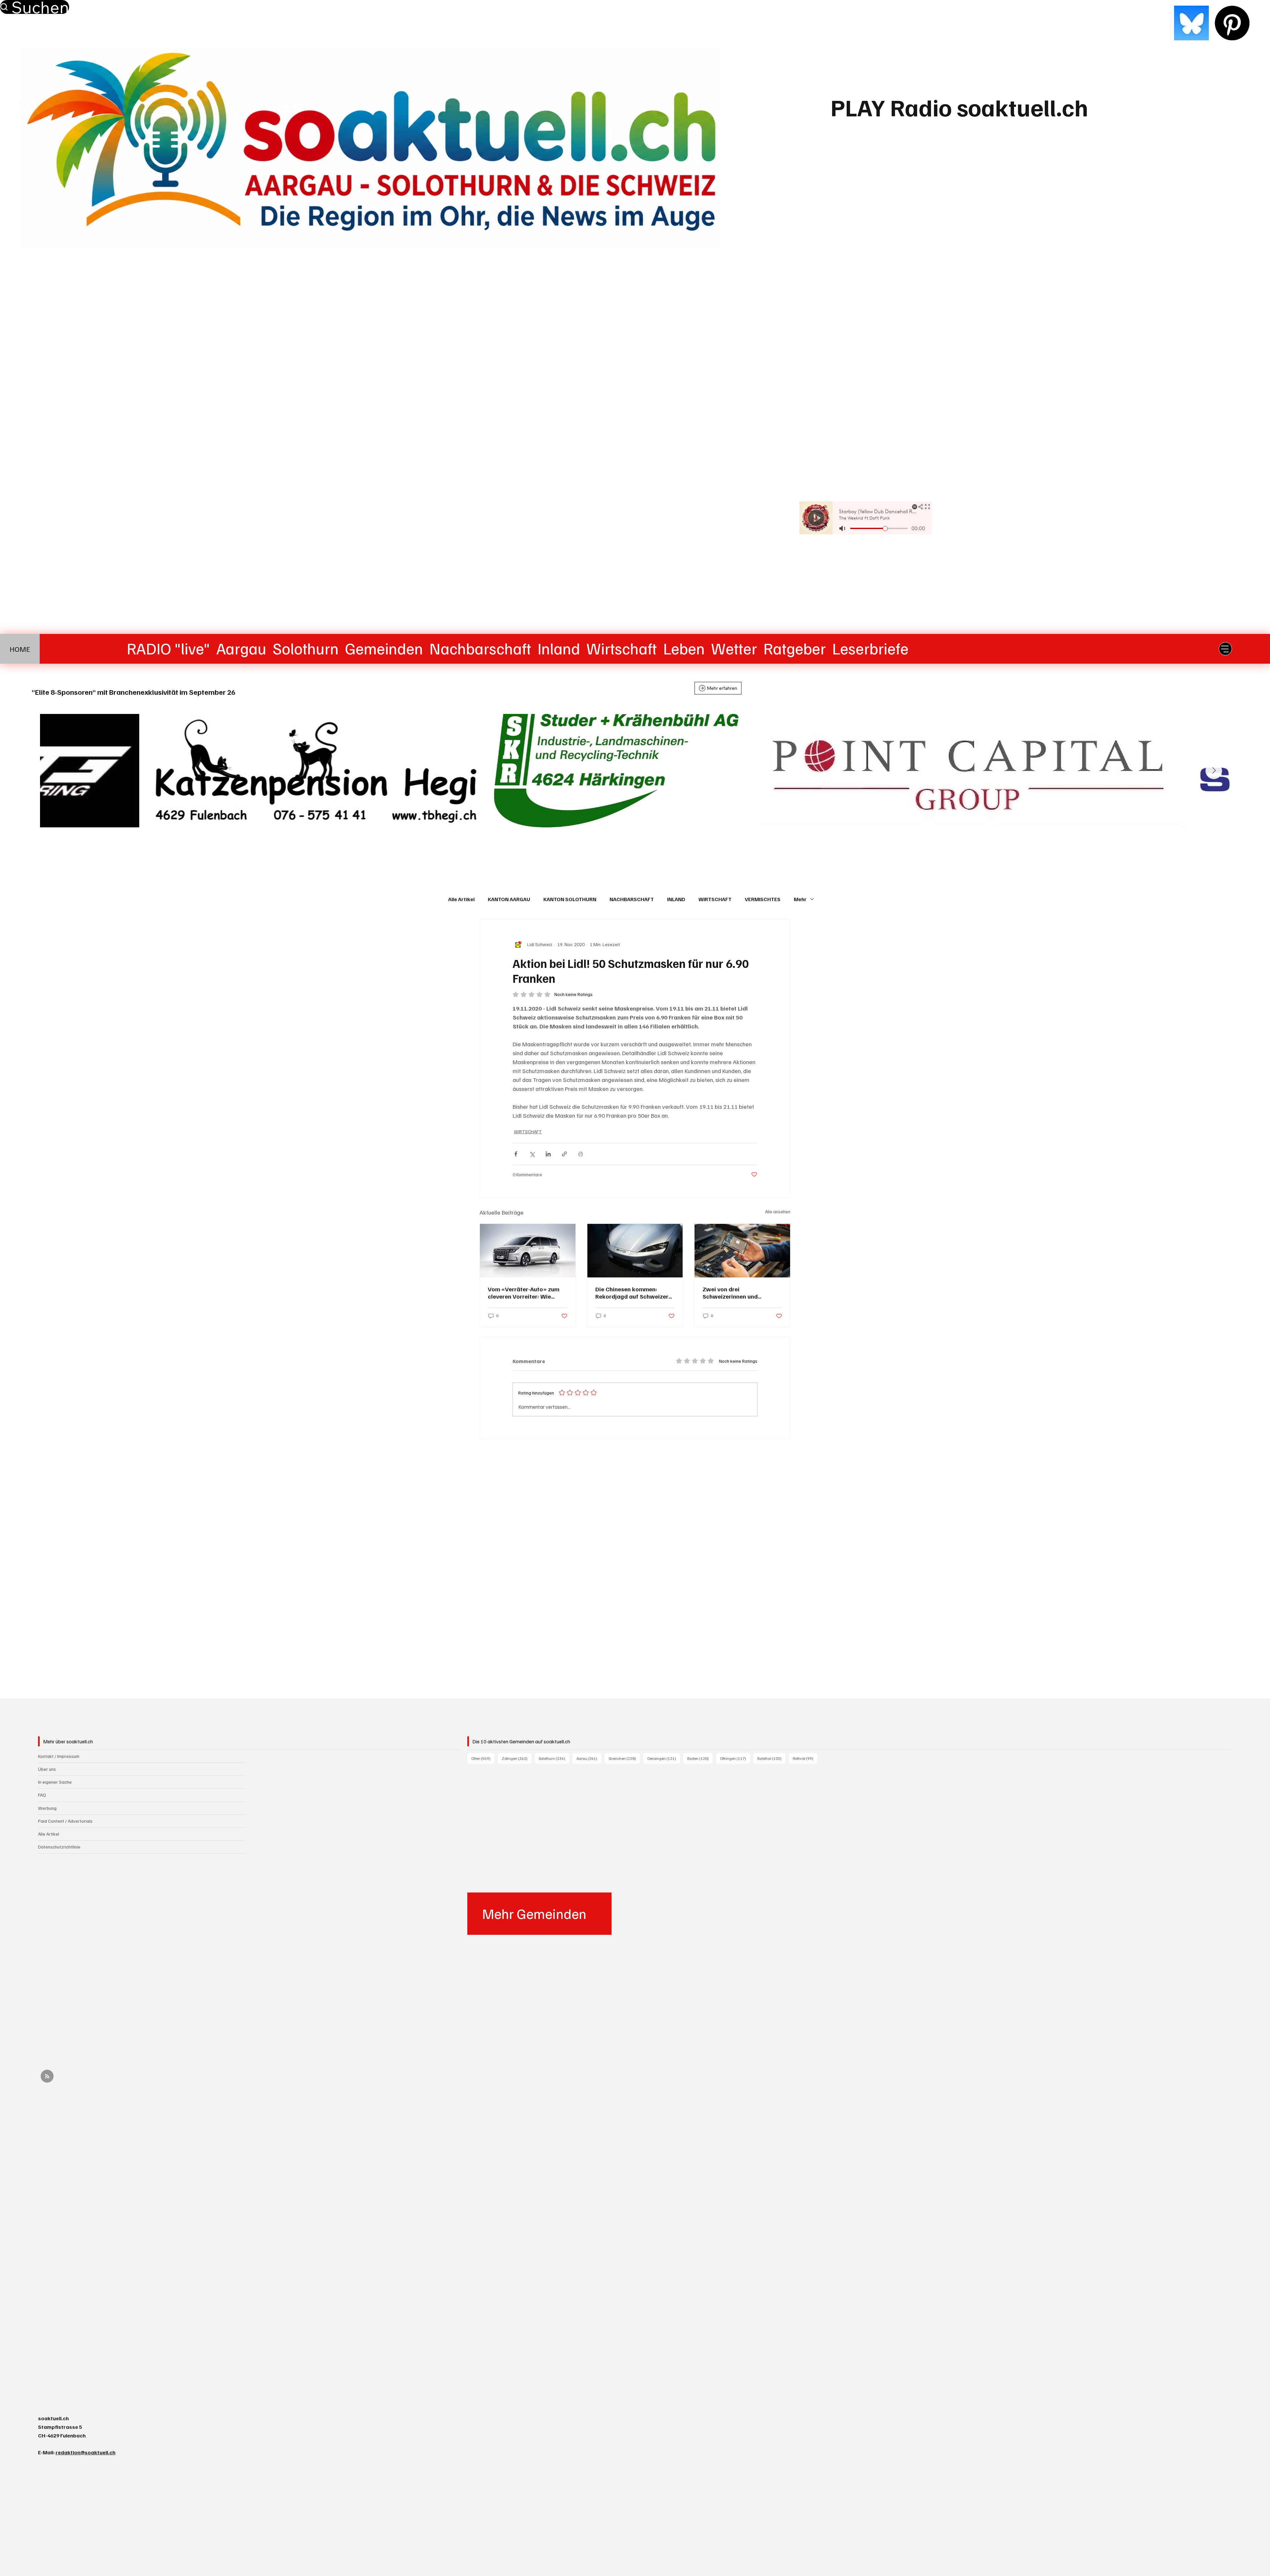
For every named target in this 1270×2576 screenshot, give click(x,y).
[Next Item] (1214, 771)
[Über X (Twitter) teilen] (532, 1154)
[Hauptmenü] (1225, 649)
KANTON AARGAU (509, 899)
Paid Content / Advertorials (65, 1821)
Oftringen (735, 1758)
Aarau (589, 1758)
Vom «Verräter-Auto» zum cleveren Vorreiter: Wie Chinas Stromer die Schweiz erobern (526, 1293)
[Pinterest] (1232, 23)
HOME (20, 649)
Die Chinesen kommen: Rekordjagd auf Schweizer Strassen (632, 1293)
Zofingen (517, 1758)
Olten (483, 1758)
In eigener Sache (55, 1782)
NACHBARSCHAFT (632, 899)
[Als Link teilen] (564, 1154)
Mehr (800, 899)
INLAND (676, 899)
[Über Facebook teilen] (516, 1154)
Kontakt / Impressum (59, 1756)
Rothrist (805, 1758)
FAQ (42, 1795)
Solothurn (554, 1758)
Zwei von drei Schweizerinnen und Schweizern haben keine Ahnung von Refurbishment (739, 1293)
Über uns (47, 1769)
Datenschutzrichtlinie (59, 1847)
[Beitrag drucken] (581, 1154)
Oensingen (664, 1758)
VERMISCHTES (763, 899)
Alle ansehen (778, 1211)
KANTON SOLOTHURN (570, 899)
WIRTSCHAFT (715, 899)
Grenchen (624, 1758)
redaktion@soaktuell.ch (85, 2452)
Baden (700, 1758)
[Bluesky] (1191, 23)
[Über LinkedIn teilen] (548, 1154)
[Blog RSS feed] (47, 2077)
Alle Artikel (461, 899)
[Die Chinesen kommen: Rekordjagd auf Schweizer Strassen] (635, 1251)
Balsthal (771, 1758)
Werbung (47, 1808)
